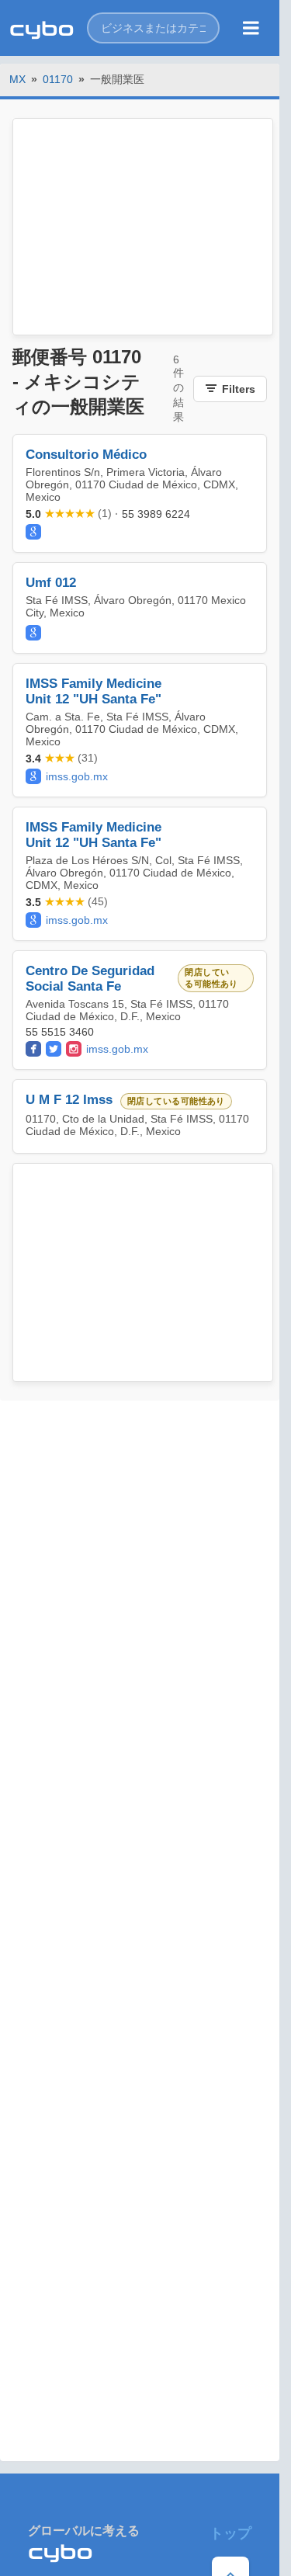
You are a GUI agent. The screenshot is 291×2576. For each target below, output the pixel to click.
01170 (58, 79)
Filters (239, 389)
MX (17, 79)
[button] (153, 28)
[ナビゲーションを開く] (251, 28)
